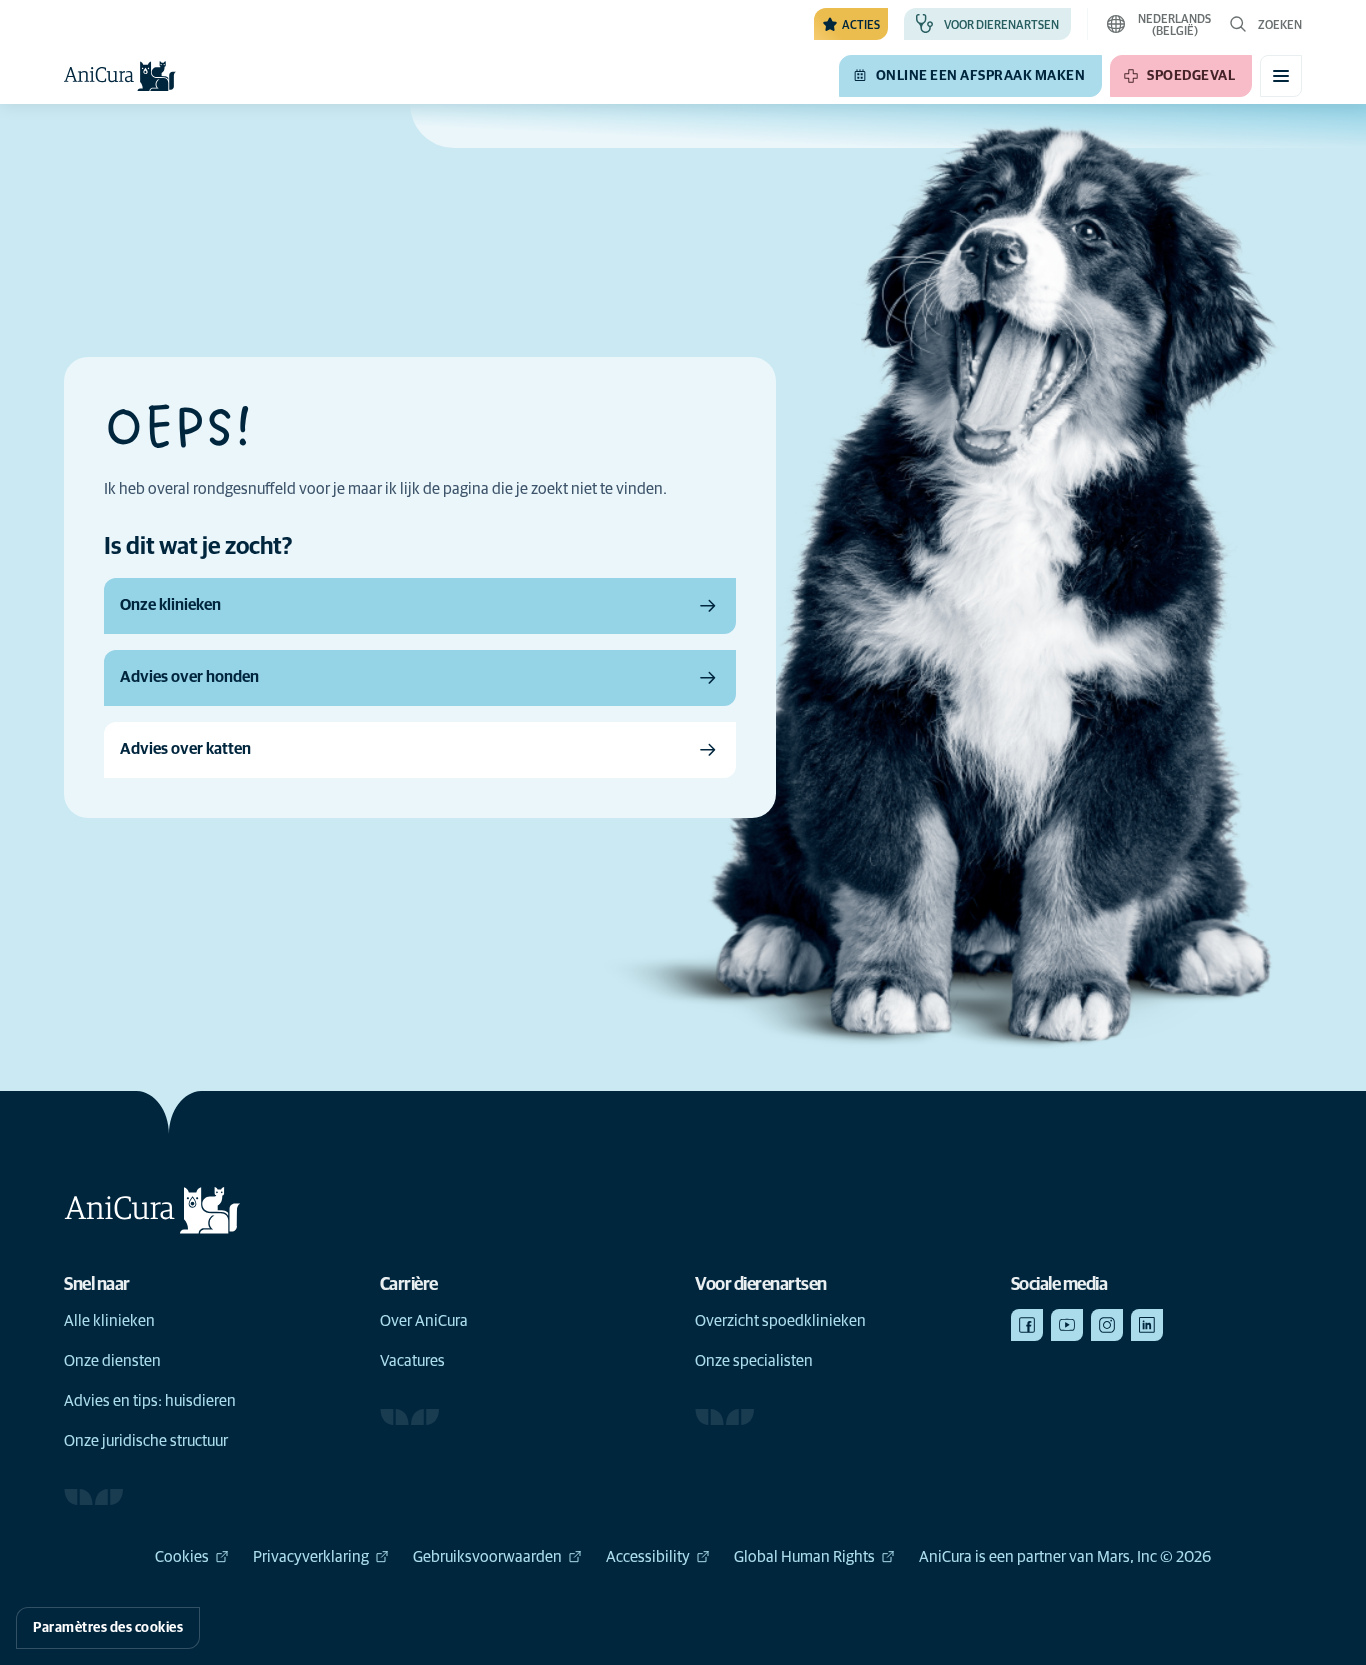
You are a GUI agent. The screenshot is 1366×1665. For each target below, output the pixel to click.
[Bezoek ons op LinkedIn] (1147, 1325)
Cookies (182, 1557)
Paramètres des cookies (108, 1628)
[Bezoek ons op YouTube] (1067, 1325)
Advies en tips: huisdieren (150, 1401)
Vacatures (412, 1361)
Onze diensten (112, 1361)
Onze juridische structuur (146, 1441)
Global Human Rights (804, 1557)
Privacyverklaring (311, 1557)
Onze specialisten (754, 1361)
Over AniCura (424, 1321)
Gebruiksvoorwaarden (487, 1557)
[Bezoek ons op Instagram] (1107, 1325)
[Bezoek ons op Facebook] (1027, 1325)
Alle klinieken (109, 1321)
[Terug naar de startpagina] (120, 76)
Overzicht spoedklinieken (780, 1321)
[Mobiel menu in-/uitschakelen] (1281, 76)
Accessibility (648, 1557)
